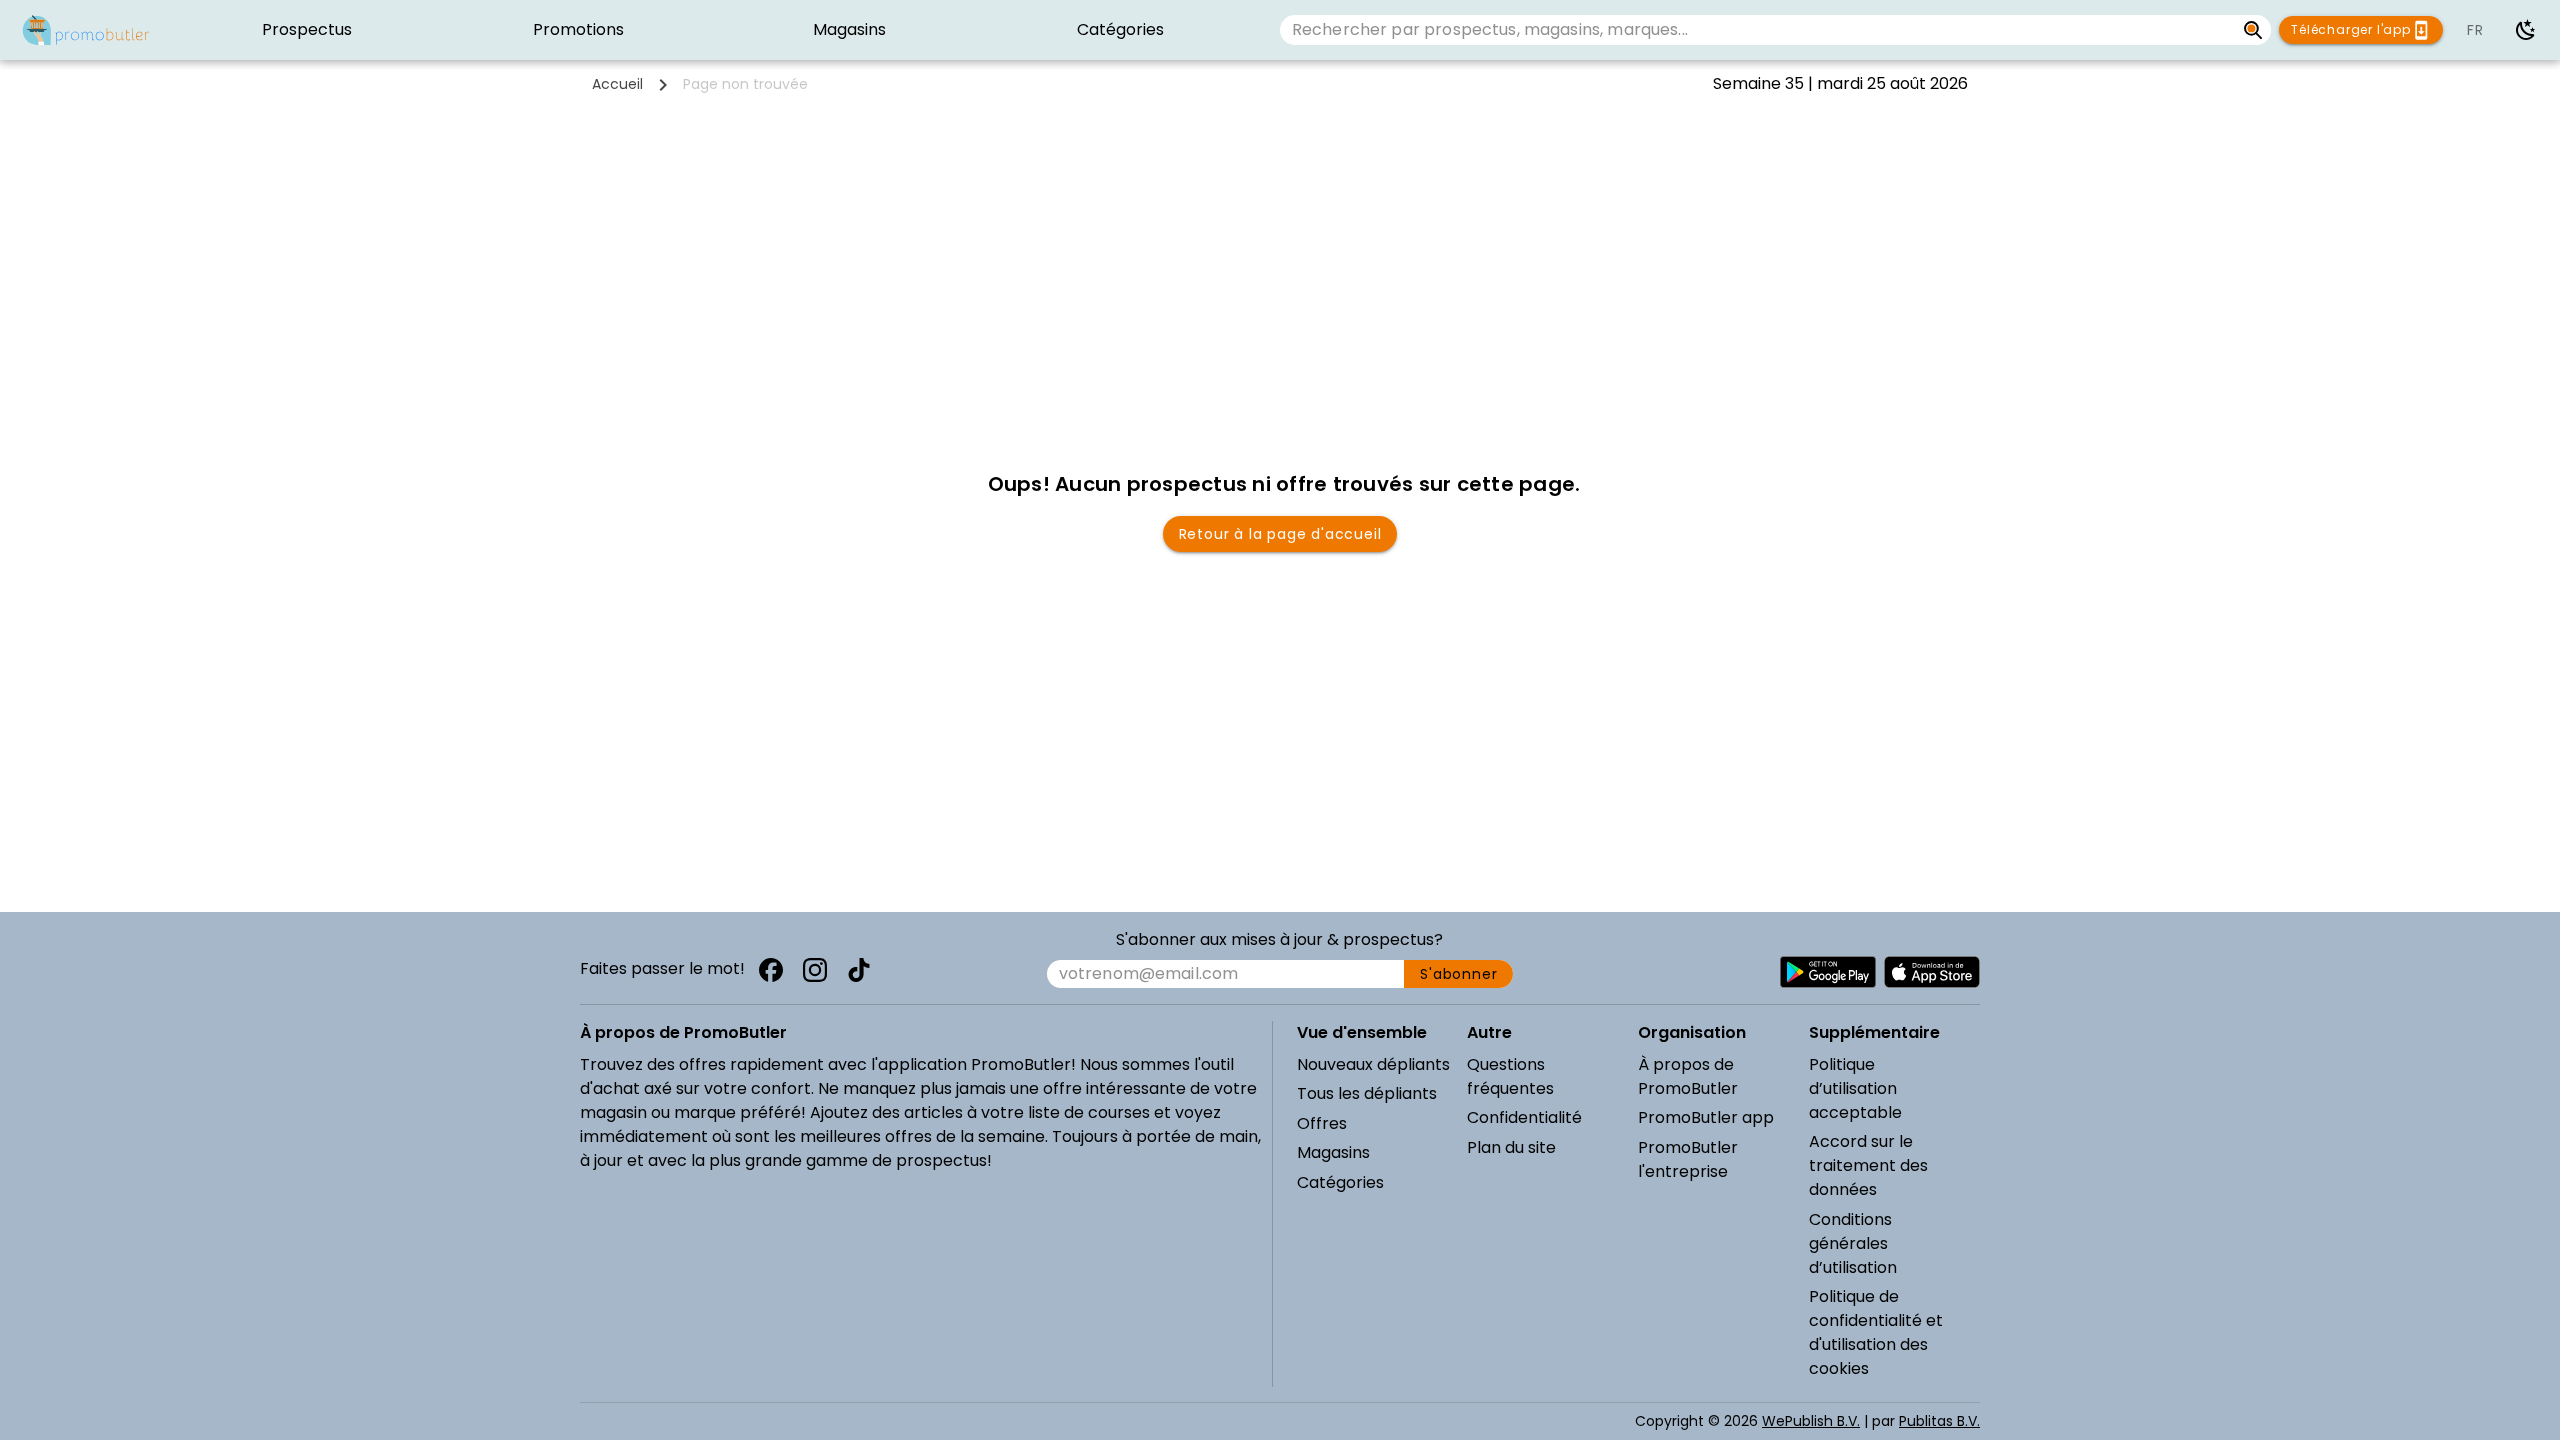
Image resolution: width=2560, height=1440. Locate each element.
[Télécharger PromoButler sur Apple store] (1932, 972)
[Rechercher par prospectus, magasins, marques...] (2253, 30)
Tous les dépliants (1367, 1093)
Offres (1322, 1123)
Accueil (617, 84)
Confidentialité (1524, 1117)
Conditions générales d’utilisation (1853, 1243)
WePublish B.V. (1811, 1421)
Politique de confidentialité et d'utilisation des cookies (1876, 1332)
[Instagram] (815, 970)
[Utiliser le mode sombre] (2526, 30)
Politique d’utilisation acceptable (1855, 1088)
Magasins (1333, 1152)
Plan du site (1511, 1147)
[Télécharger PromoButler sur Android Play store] (1828, 972)
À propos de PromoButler (1688, 1076)
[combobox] (1757, 30)
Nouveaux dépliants (1373, 1064)
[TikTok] (859, 970)
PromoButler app (1706, 1117)
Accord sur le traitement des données (1868, 1165)
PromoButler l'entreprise (1688, 1159)
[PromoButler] (86, 30)
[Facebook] (771, 970)
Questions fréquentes (1510, 1076)
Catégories (1340, 1182)
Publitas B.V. (1939, 1421)
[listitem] (307, 30)
